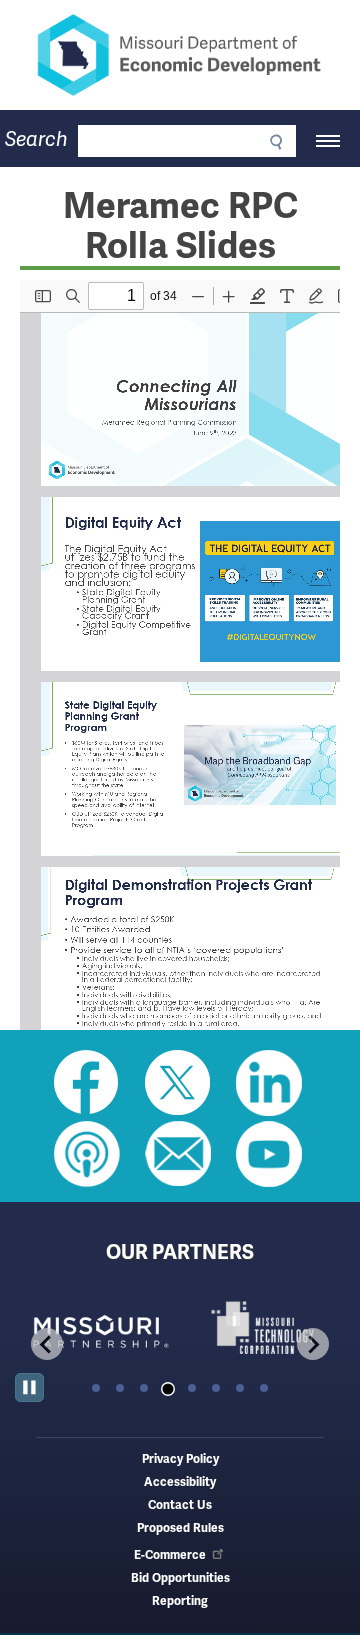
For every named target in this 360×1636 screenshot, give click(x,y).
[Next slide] (313, 1344)
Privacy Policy (180, 1459)
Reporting (180, 1601)
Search (36, 139)
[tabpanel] (97, 1327)
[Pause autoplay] (29, 1387)
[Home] (180, 55)
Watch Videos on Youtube (269, 1154)
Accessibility (180, 1482)
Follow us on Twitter (178, 1083)
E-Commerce (170, 1555)
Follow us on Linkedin (269, 1083)
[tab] (96, 1388)
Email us (178, 1154)
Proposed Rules (180, 1528)
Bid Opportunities (180, 1578)
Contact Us (180, 1505)
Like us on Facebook (87, 1083)
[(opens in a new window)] (97, 1327)
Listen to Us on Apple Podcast (87, 1154)
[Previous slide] (47, 1344)
